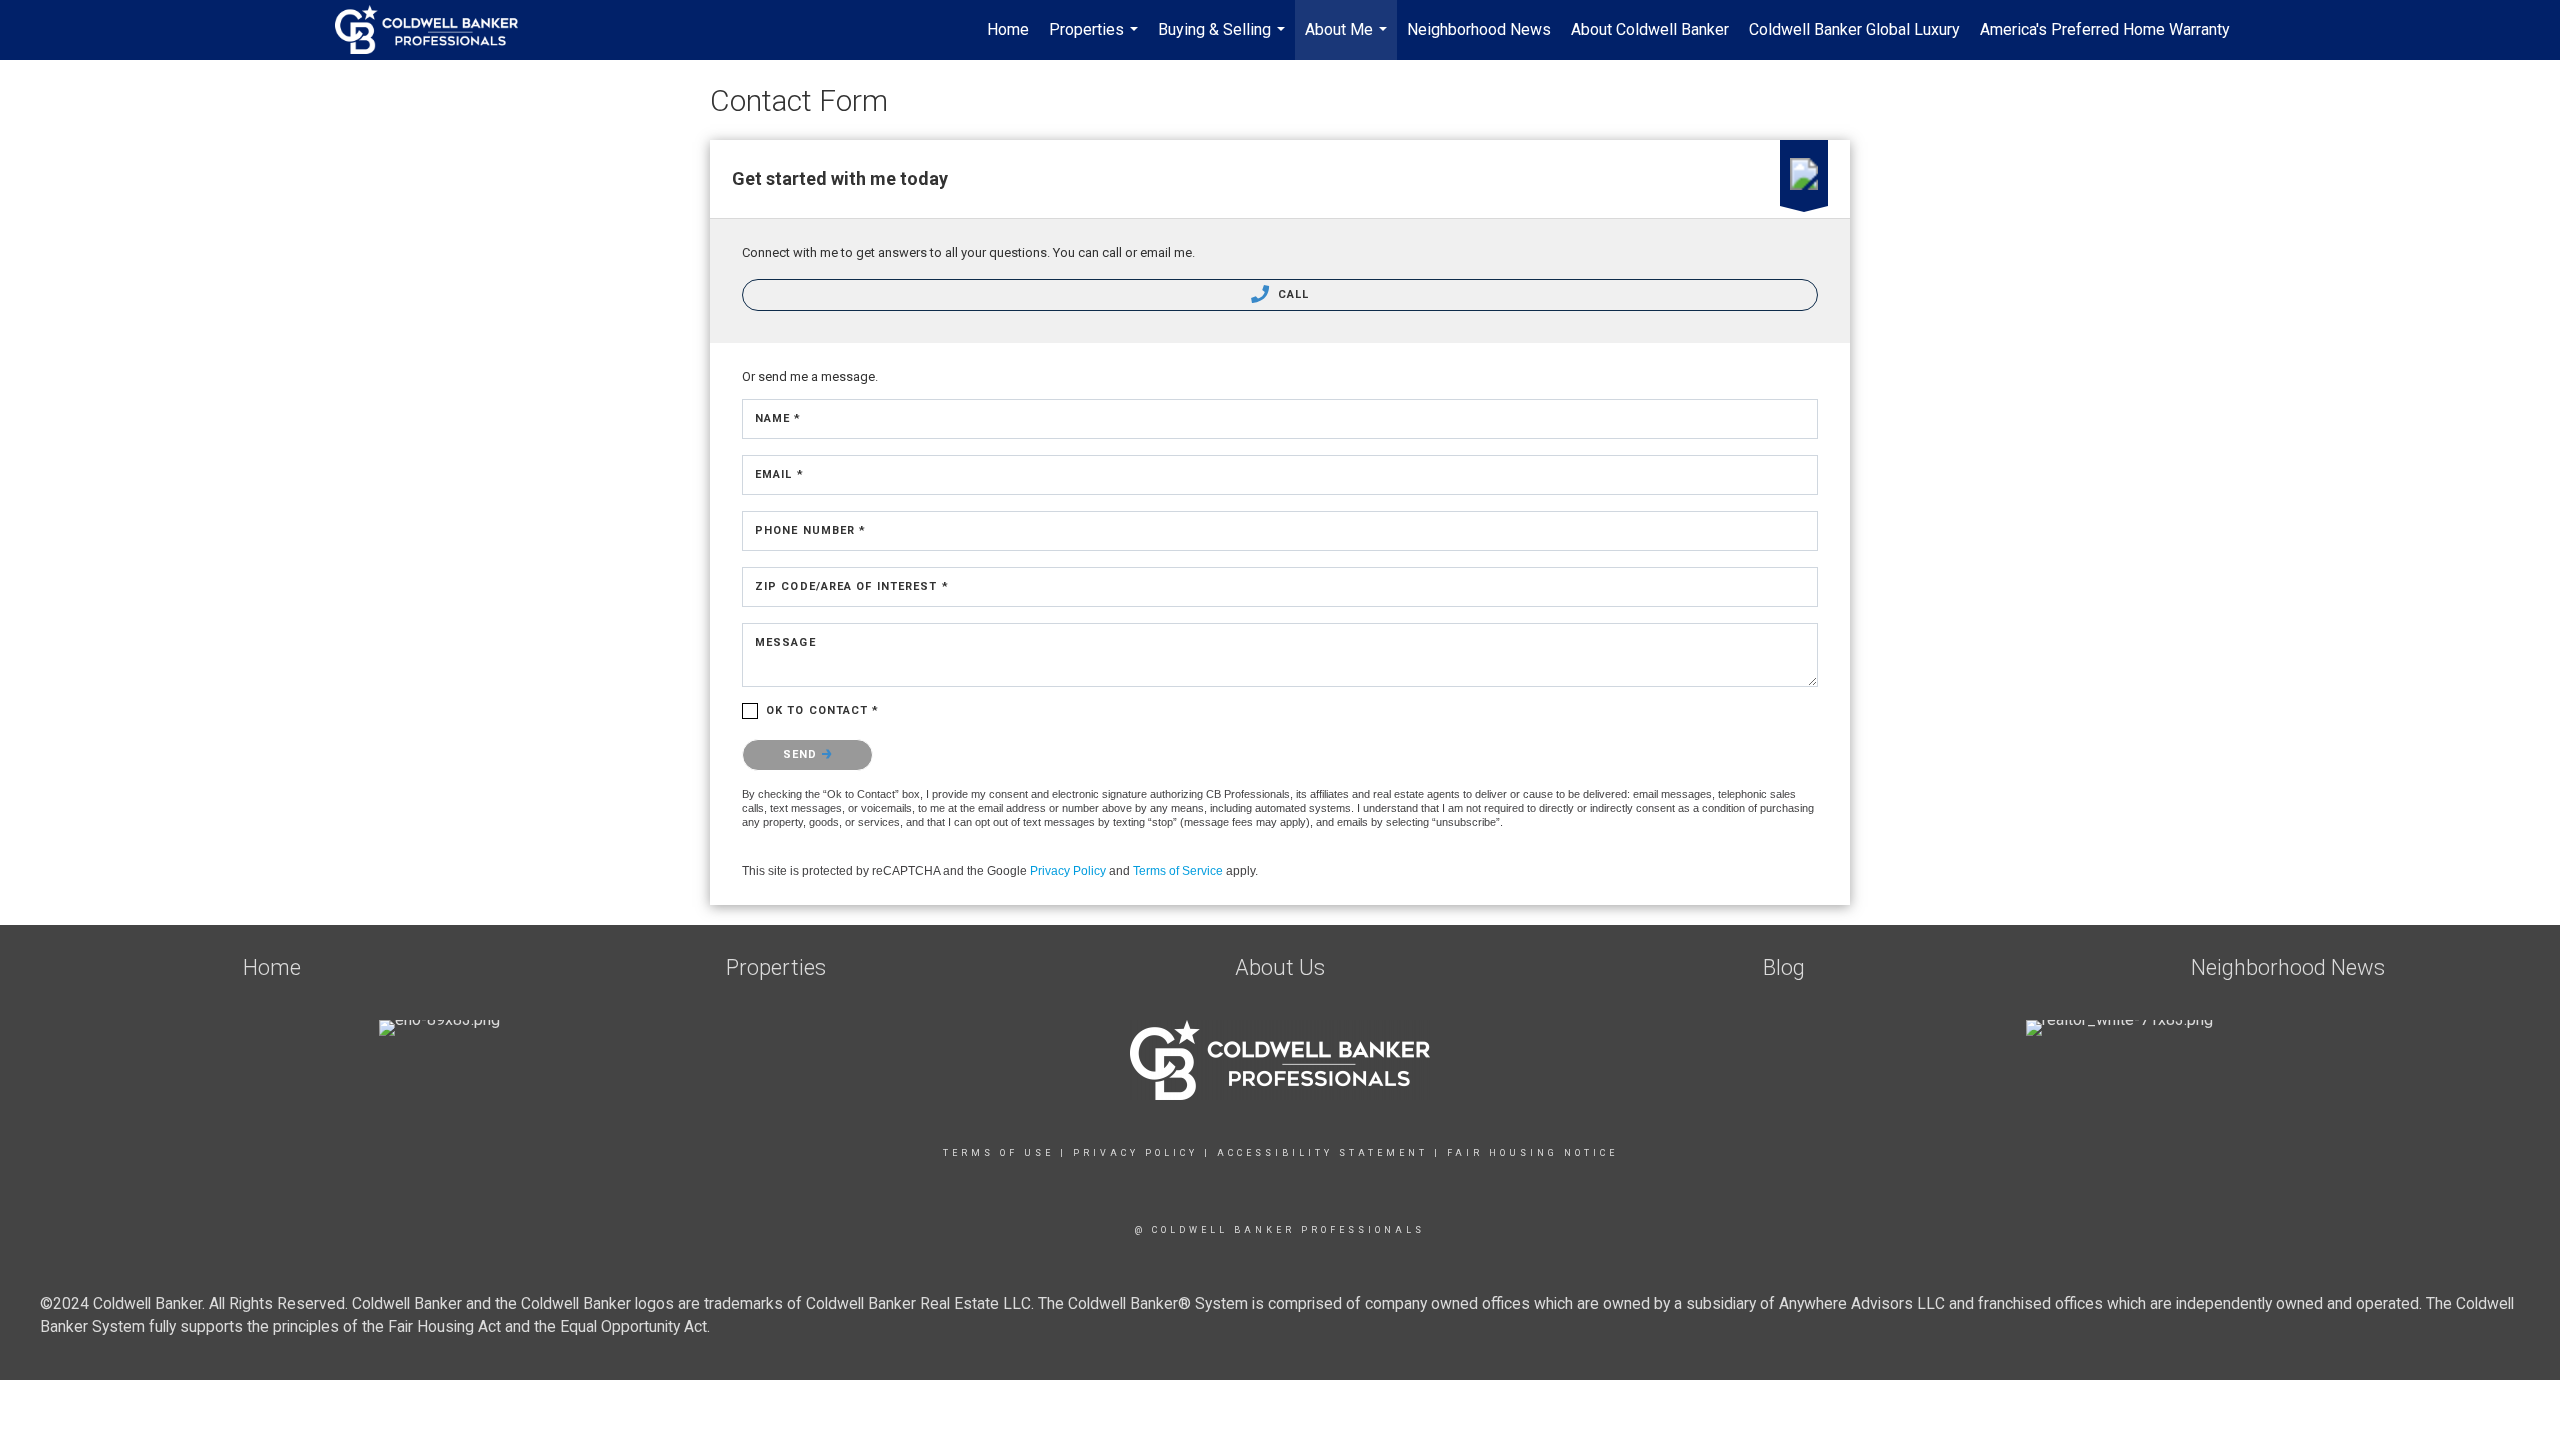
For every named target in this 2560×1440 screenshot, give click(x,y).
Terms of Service (1178, 871)
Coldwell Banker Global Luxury (1854, 29)
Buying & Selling (1224, 40)
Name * (778, 418)
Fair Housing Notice (1532, 1153)
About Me (1348, 40)
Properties (1096, 40)
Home (1008, 29)
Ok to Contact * (823, 710)
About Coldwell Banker (1650, 29)
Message (785, 642)
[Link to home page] (436, 30)
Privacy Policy (1068, 871)
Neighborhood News (1479, 29)
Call (1292, 294)
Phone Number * (810, 530)
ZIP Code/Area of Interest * (852, 586)
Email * (779, 474)
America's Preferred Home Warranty (2105, 29)
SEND (802, 754)
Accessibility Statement (1322, 1153)
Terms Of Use (998, 1153)
